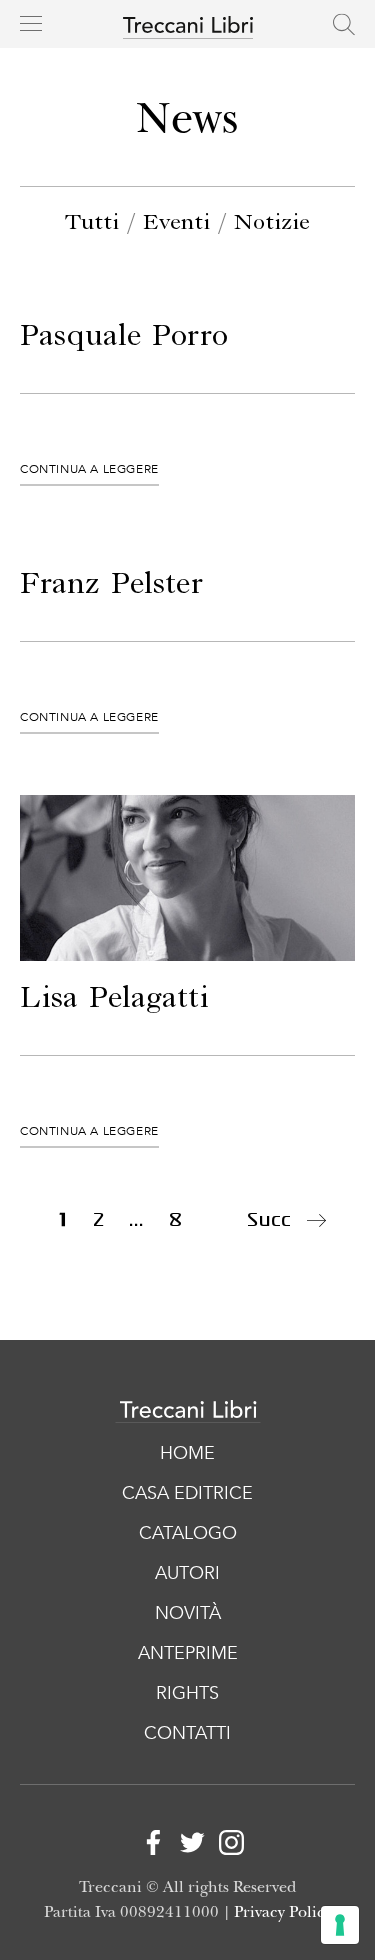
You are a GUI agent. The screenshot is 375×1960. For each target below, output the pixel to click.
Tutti (92, 223)
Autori (187, 1573)
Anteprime (188, 1653)
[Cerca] (344, 24)
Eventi (176, 223)
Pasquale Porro (124, 337)
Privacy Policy (283, 1912)
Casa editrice (187, 1493)
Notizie (272, 223)
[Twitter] (187, 1846)
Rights (187, 1693)
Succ (269, 1219)
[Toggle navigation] (31, 23)
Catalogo (188, 1533)
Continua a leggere (89, 469)
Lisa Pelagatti (114, 999)
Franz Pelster (111, 585)
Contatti (187, 1733)
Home (187, 1453)
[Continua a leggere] (187, 878)
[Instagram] (226, 1846)
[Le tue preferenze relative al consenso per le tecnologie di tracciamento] (340, 1925)
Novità (188, 1613)
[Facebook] (148, 1846)
